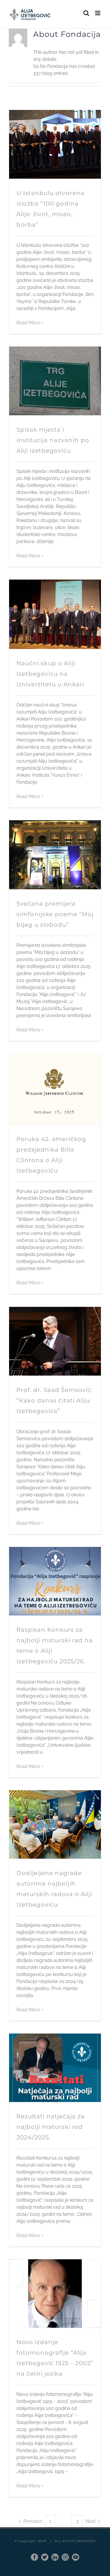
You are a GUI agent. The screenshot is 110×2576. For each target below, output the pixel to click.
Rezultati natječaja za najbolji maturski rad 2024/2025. (50, 2127)
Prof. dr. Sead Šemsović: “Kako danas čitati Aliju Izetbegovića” (55, 1400)
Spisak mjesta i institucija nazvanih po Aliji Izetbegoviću (53, 440)
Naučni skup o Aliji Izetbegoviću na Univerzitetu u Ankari (50, 674)
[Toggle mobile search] (86, 13)
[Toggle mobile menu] (98, 13)
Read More (28, 323)
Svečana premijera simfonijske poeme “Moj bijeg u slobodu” (55, 914)
